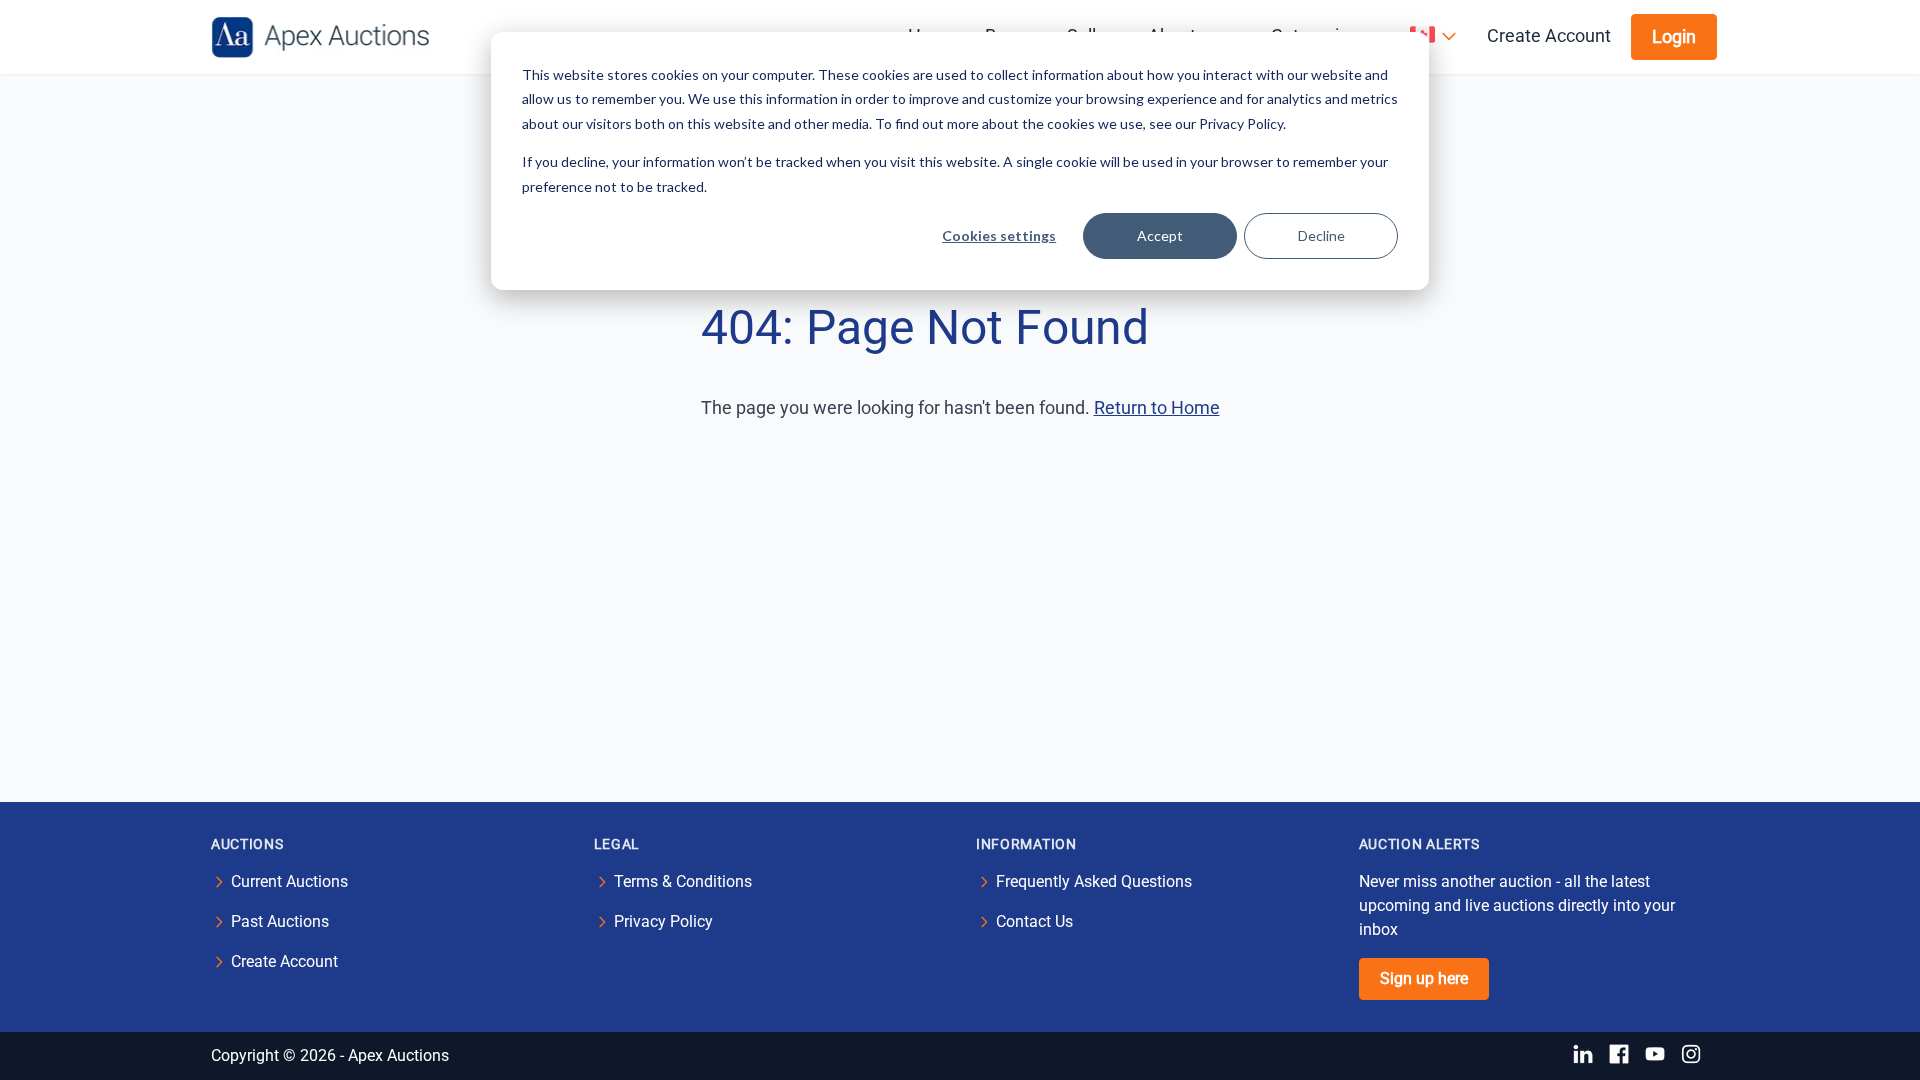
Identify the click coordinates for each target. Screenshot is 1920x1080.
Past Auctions (280, 921)
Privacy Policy (663, 921)
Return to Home (1157, 407)
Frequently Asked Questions (1094, 881)
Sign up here (1424, 978)
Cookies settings (999, 235)
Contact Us (1034, 921)
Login (1674, 36)
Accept (1160, 235)
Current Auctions (289, 881)
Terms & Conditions (683, 881)
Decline (1321, 235)
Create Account (1549, 35)
